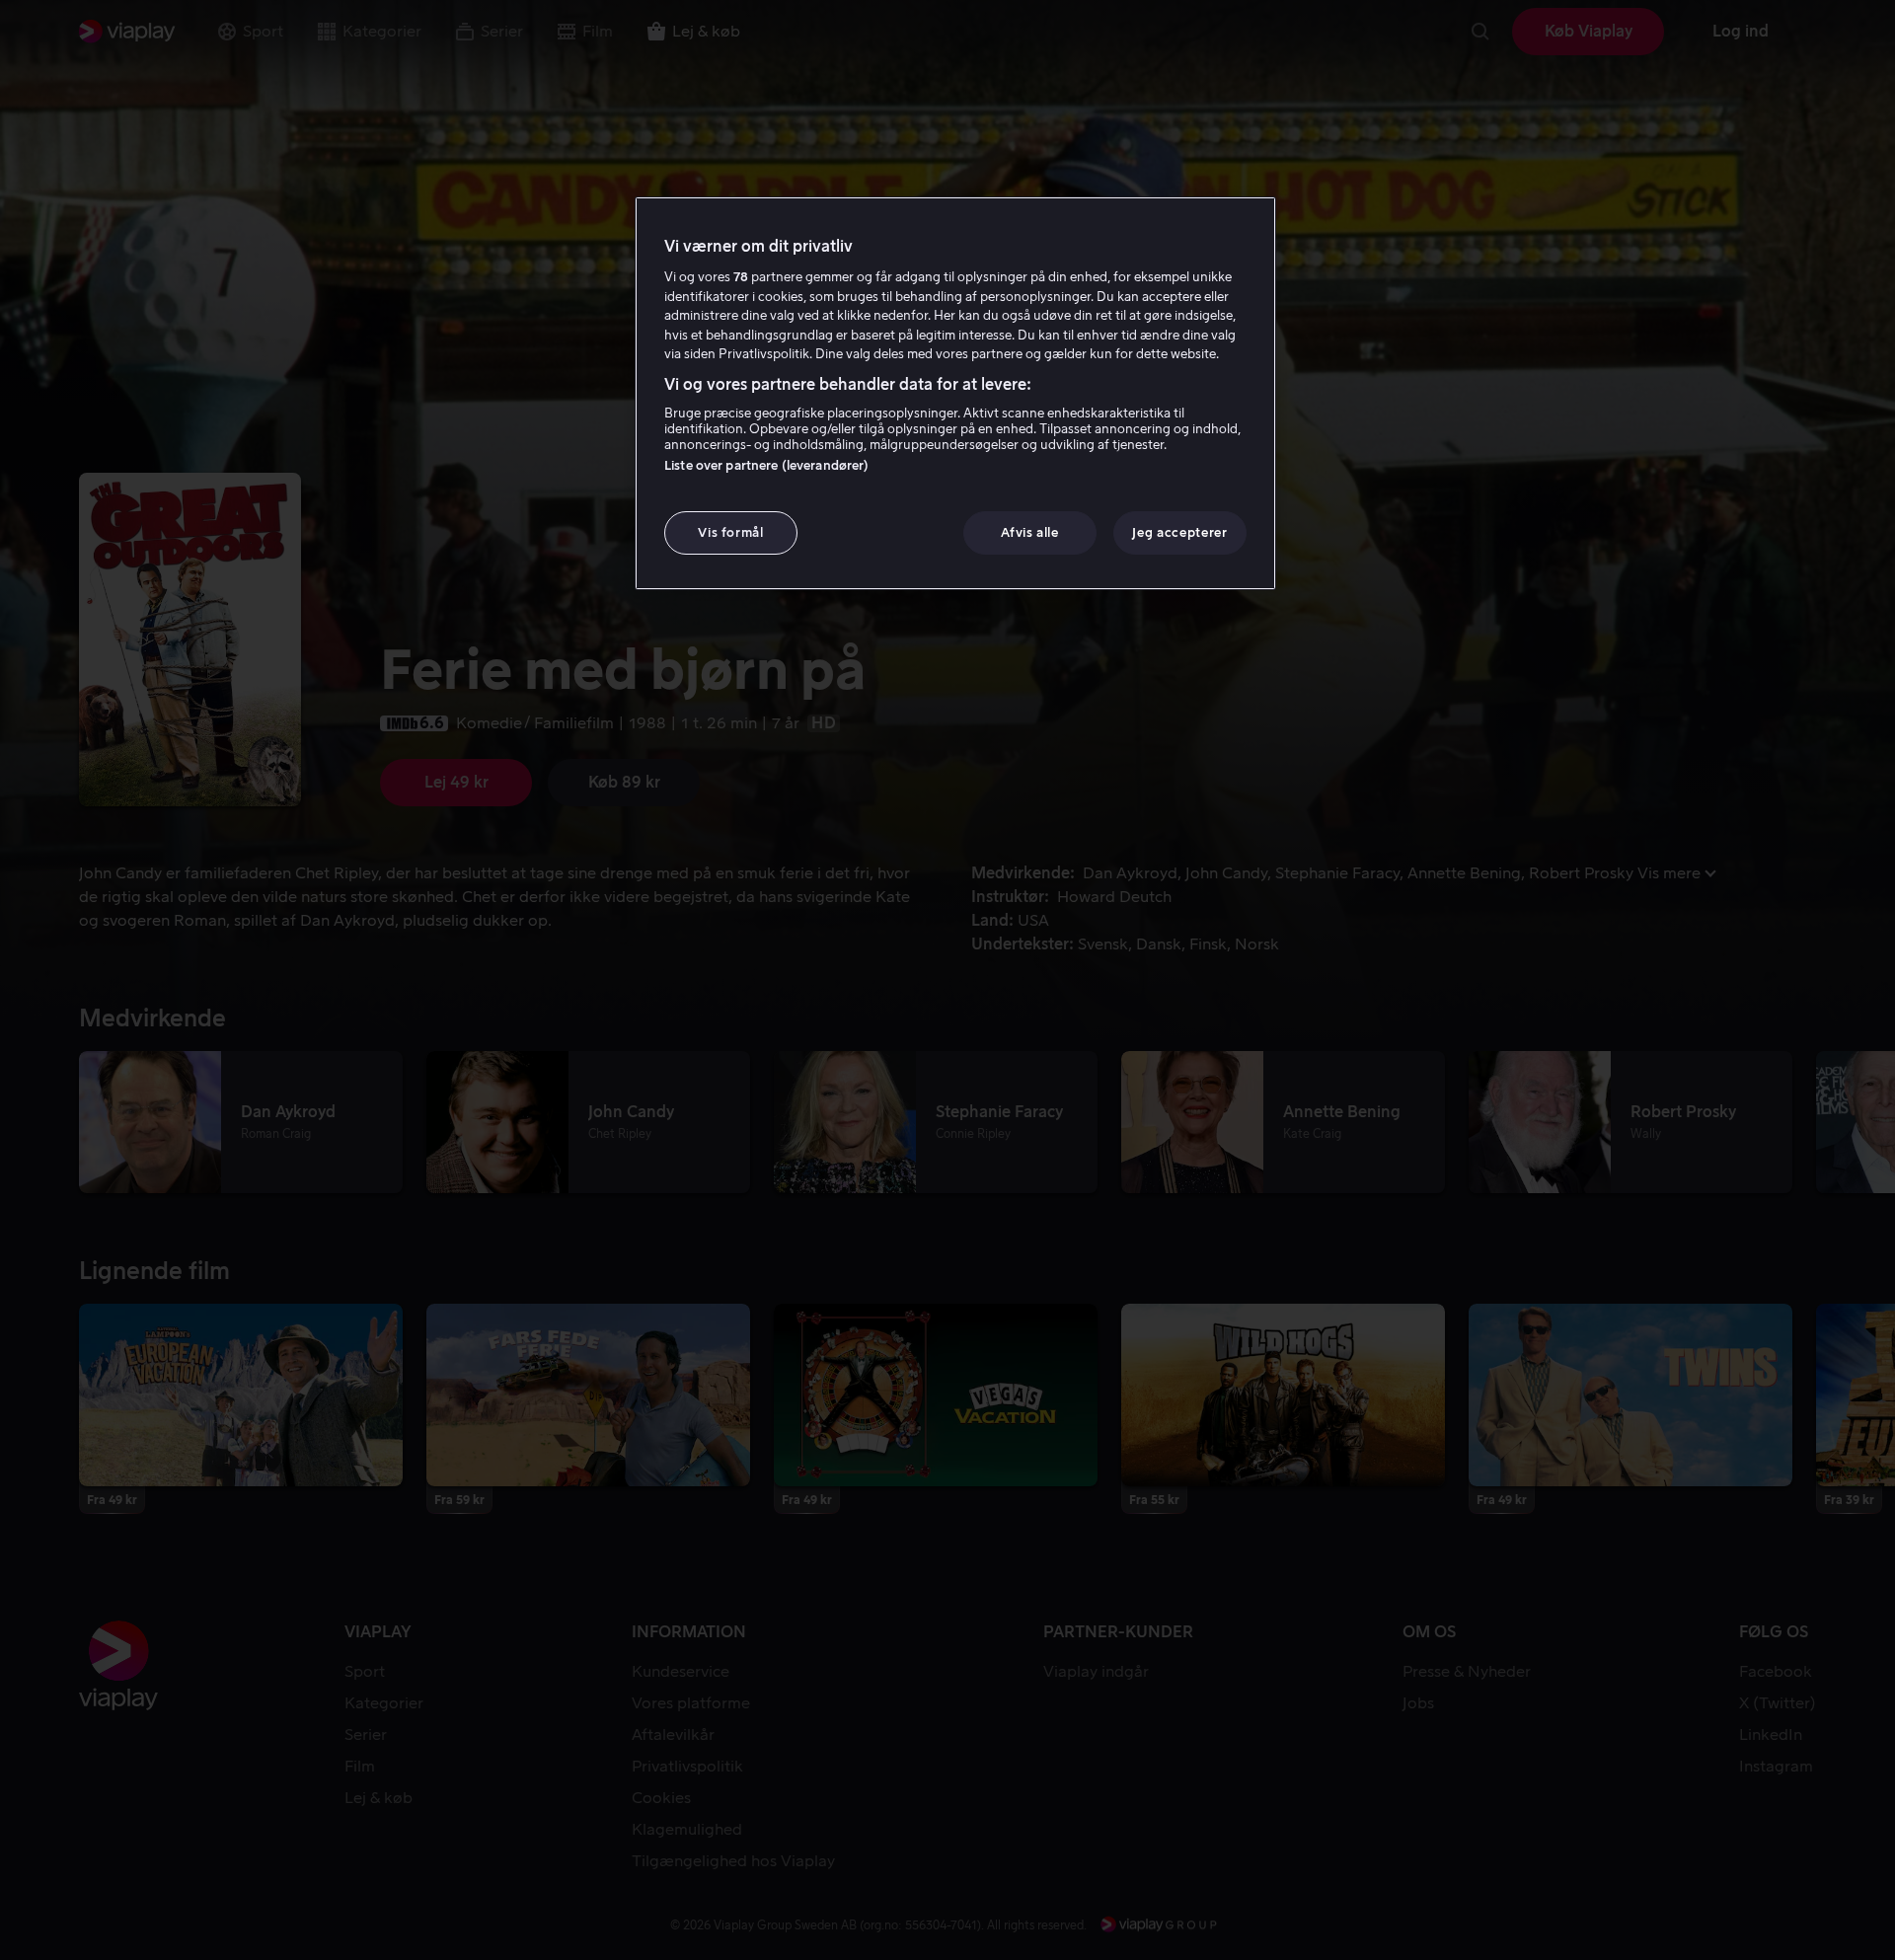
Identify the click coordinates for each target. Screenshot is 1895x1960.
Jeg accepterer (1179, 532)
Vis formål (731, 532)
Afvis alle (1030, 532)
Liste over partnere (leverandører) (766, 465)
